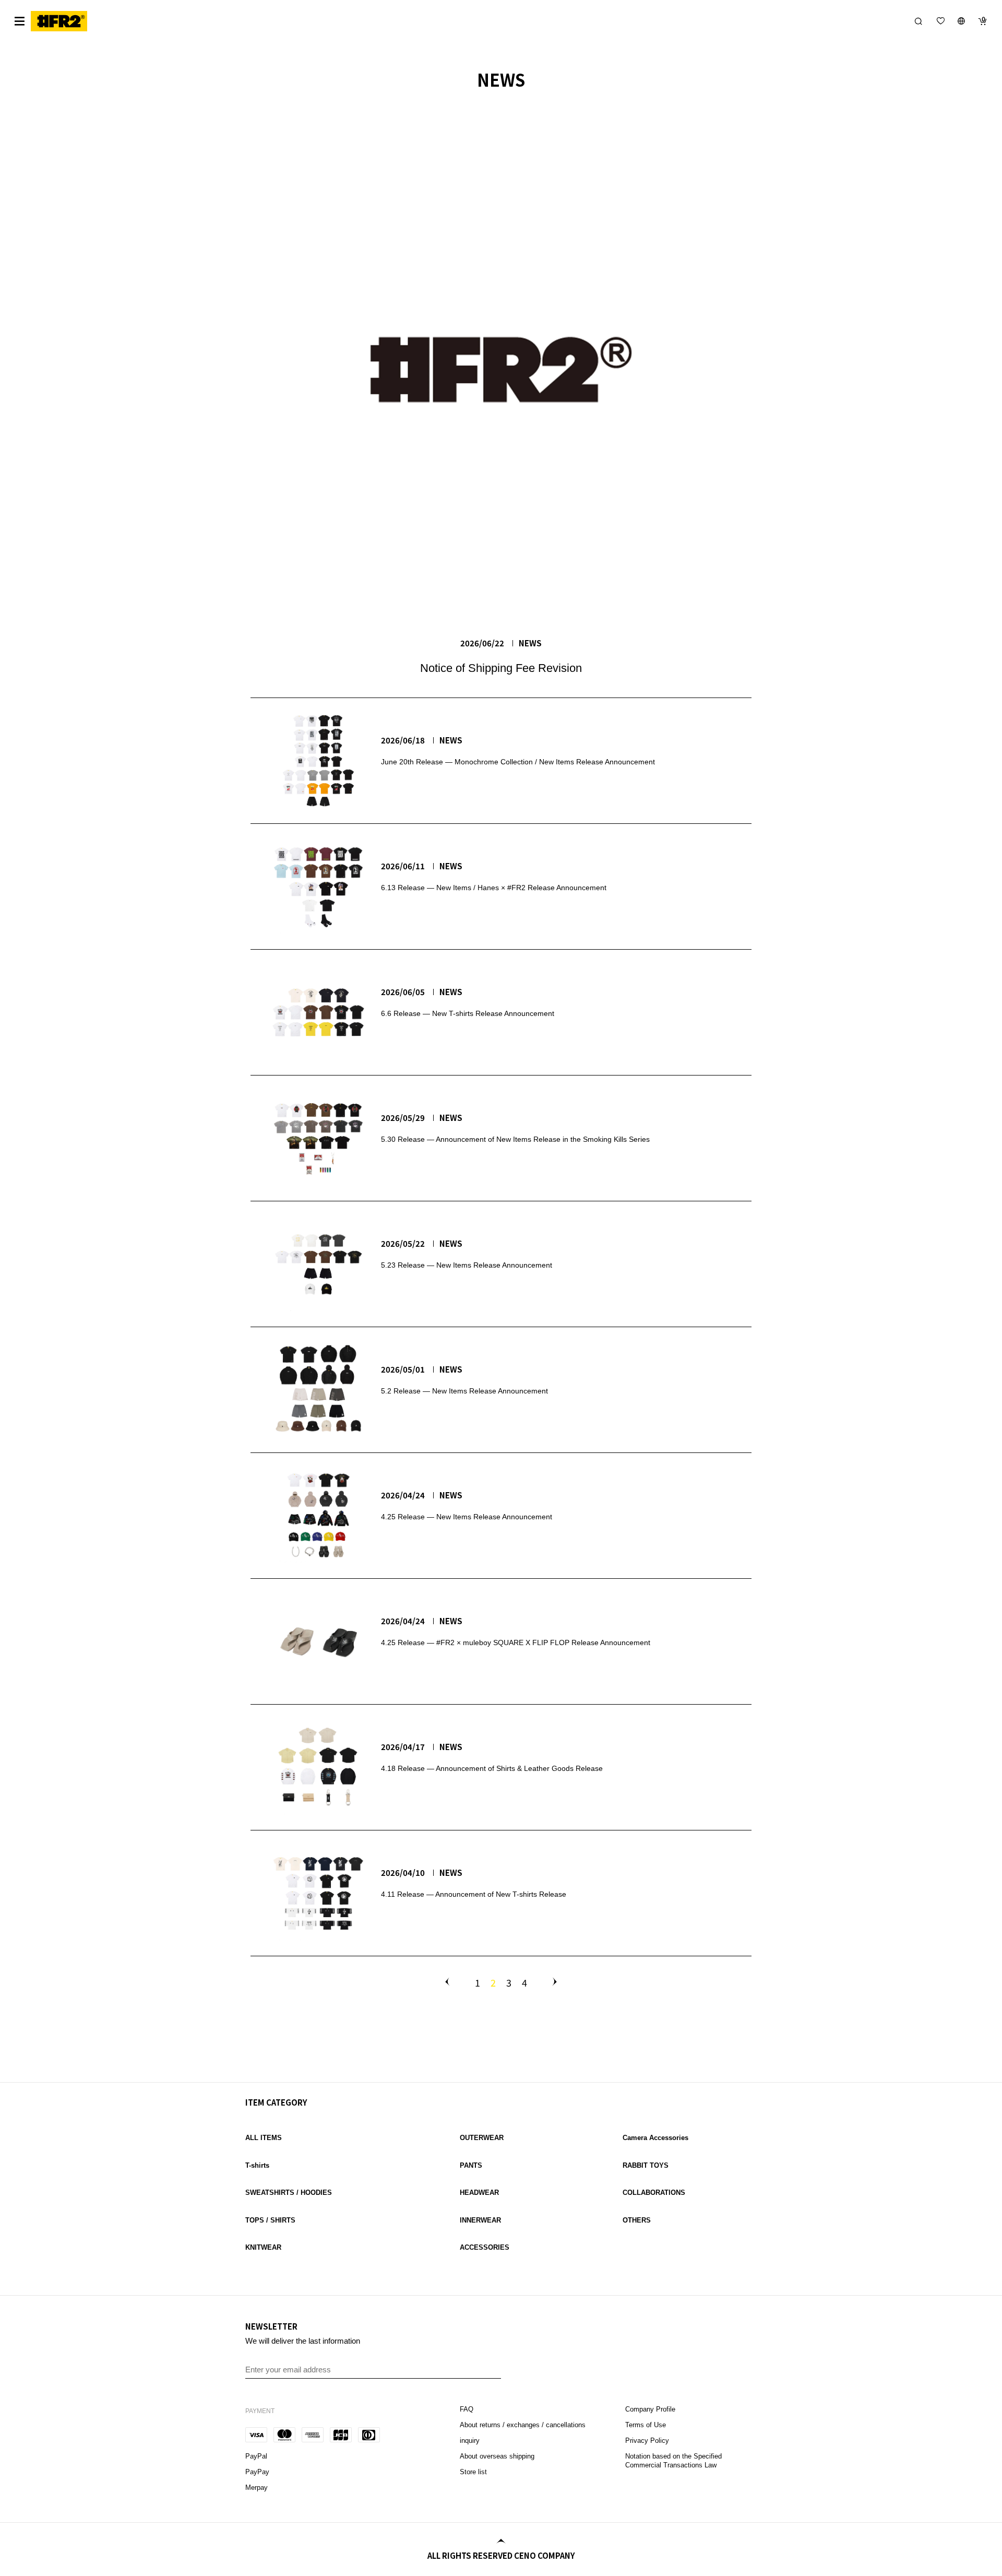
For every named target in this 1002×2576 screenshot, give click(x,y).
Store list (473, 2472)
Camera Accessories (655, 2138)
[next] (553, 1982)
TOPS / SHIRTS (270, 2220)
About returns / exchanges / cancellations (523, 2425)
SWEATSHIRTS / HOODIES (289, 2193)
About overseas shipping (497, 2456)
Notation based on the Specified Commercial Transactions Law (673, 2461)
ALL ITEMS (264, 2138)
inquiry (470, 2441)
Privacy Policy (647, 2441)
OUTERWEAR (482, 2138)
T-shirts (257, 2165)
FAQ (468, 2409)
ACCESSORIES (485, 2247)
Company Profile (650, 2409)
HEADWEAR (479, 2193)
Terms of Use (646, 2425)
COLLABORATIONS (654, 2193)
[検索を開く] (918, 21)
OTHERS (637, 2220)
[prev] (449, 1982)
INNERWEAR (480, 2220)
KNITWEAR (263, 2247)
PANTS (471, 2165)
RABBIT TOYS (646, 2165)
